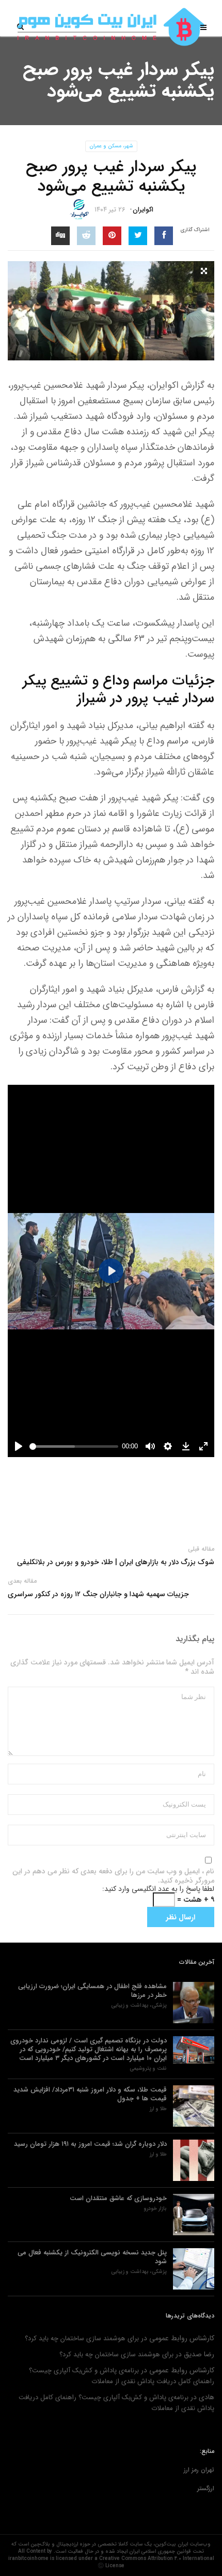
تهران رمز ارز (199, 2470)
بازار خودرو (155, 2209)
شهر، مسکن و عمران (111, 146)
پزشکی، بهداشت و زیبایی (139, 2006)
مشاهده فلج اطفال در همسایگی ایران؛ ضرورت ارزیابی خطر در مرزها (92, 1991)
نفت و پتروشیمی (148, 2069)
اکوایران (143, 210)
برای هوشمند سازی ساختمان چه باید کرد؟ (82, 2338)
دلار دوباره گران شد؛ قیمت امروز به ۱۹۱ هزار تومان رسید (90, 2144)
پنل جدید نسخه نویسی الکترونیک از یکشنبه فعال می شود (92, 2257)
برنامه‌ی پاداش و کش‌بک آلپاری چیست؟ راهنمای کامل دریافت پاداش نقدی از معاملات (122, 2376)
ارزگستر (206, 2488)
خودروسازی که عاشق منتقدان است (118, 2198)
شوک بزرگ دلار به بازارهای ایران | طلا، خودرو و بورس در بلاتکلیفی (116, 1562)
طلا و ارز (158, 2109)
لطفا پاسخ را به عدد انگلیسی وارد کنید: (158, 1889)
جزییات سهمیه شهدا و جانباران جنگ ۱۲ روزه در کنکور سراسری (98, 1594)
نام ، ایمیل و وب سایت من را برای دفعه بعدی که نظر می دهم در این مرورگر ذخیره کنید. (113, 1876)
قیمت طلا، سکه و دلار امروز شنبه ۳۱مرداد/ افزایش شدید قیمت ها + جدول (90, 2094)
